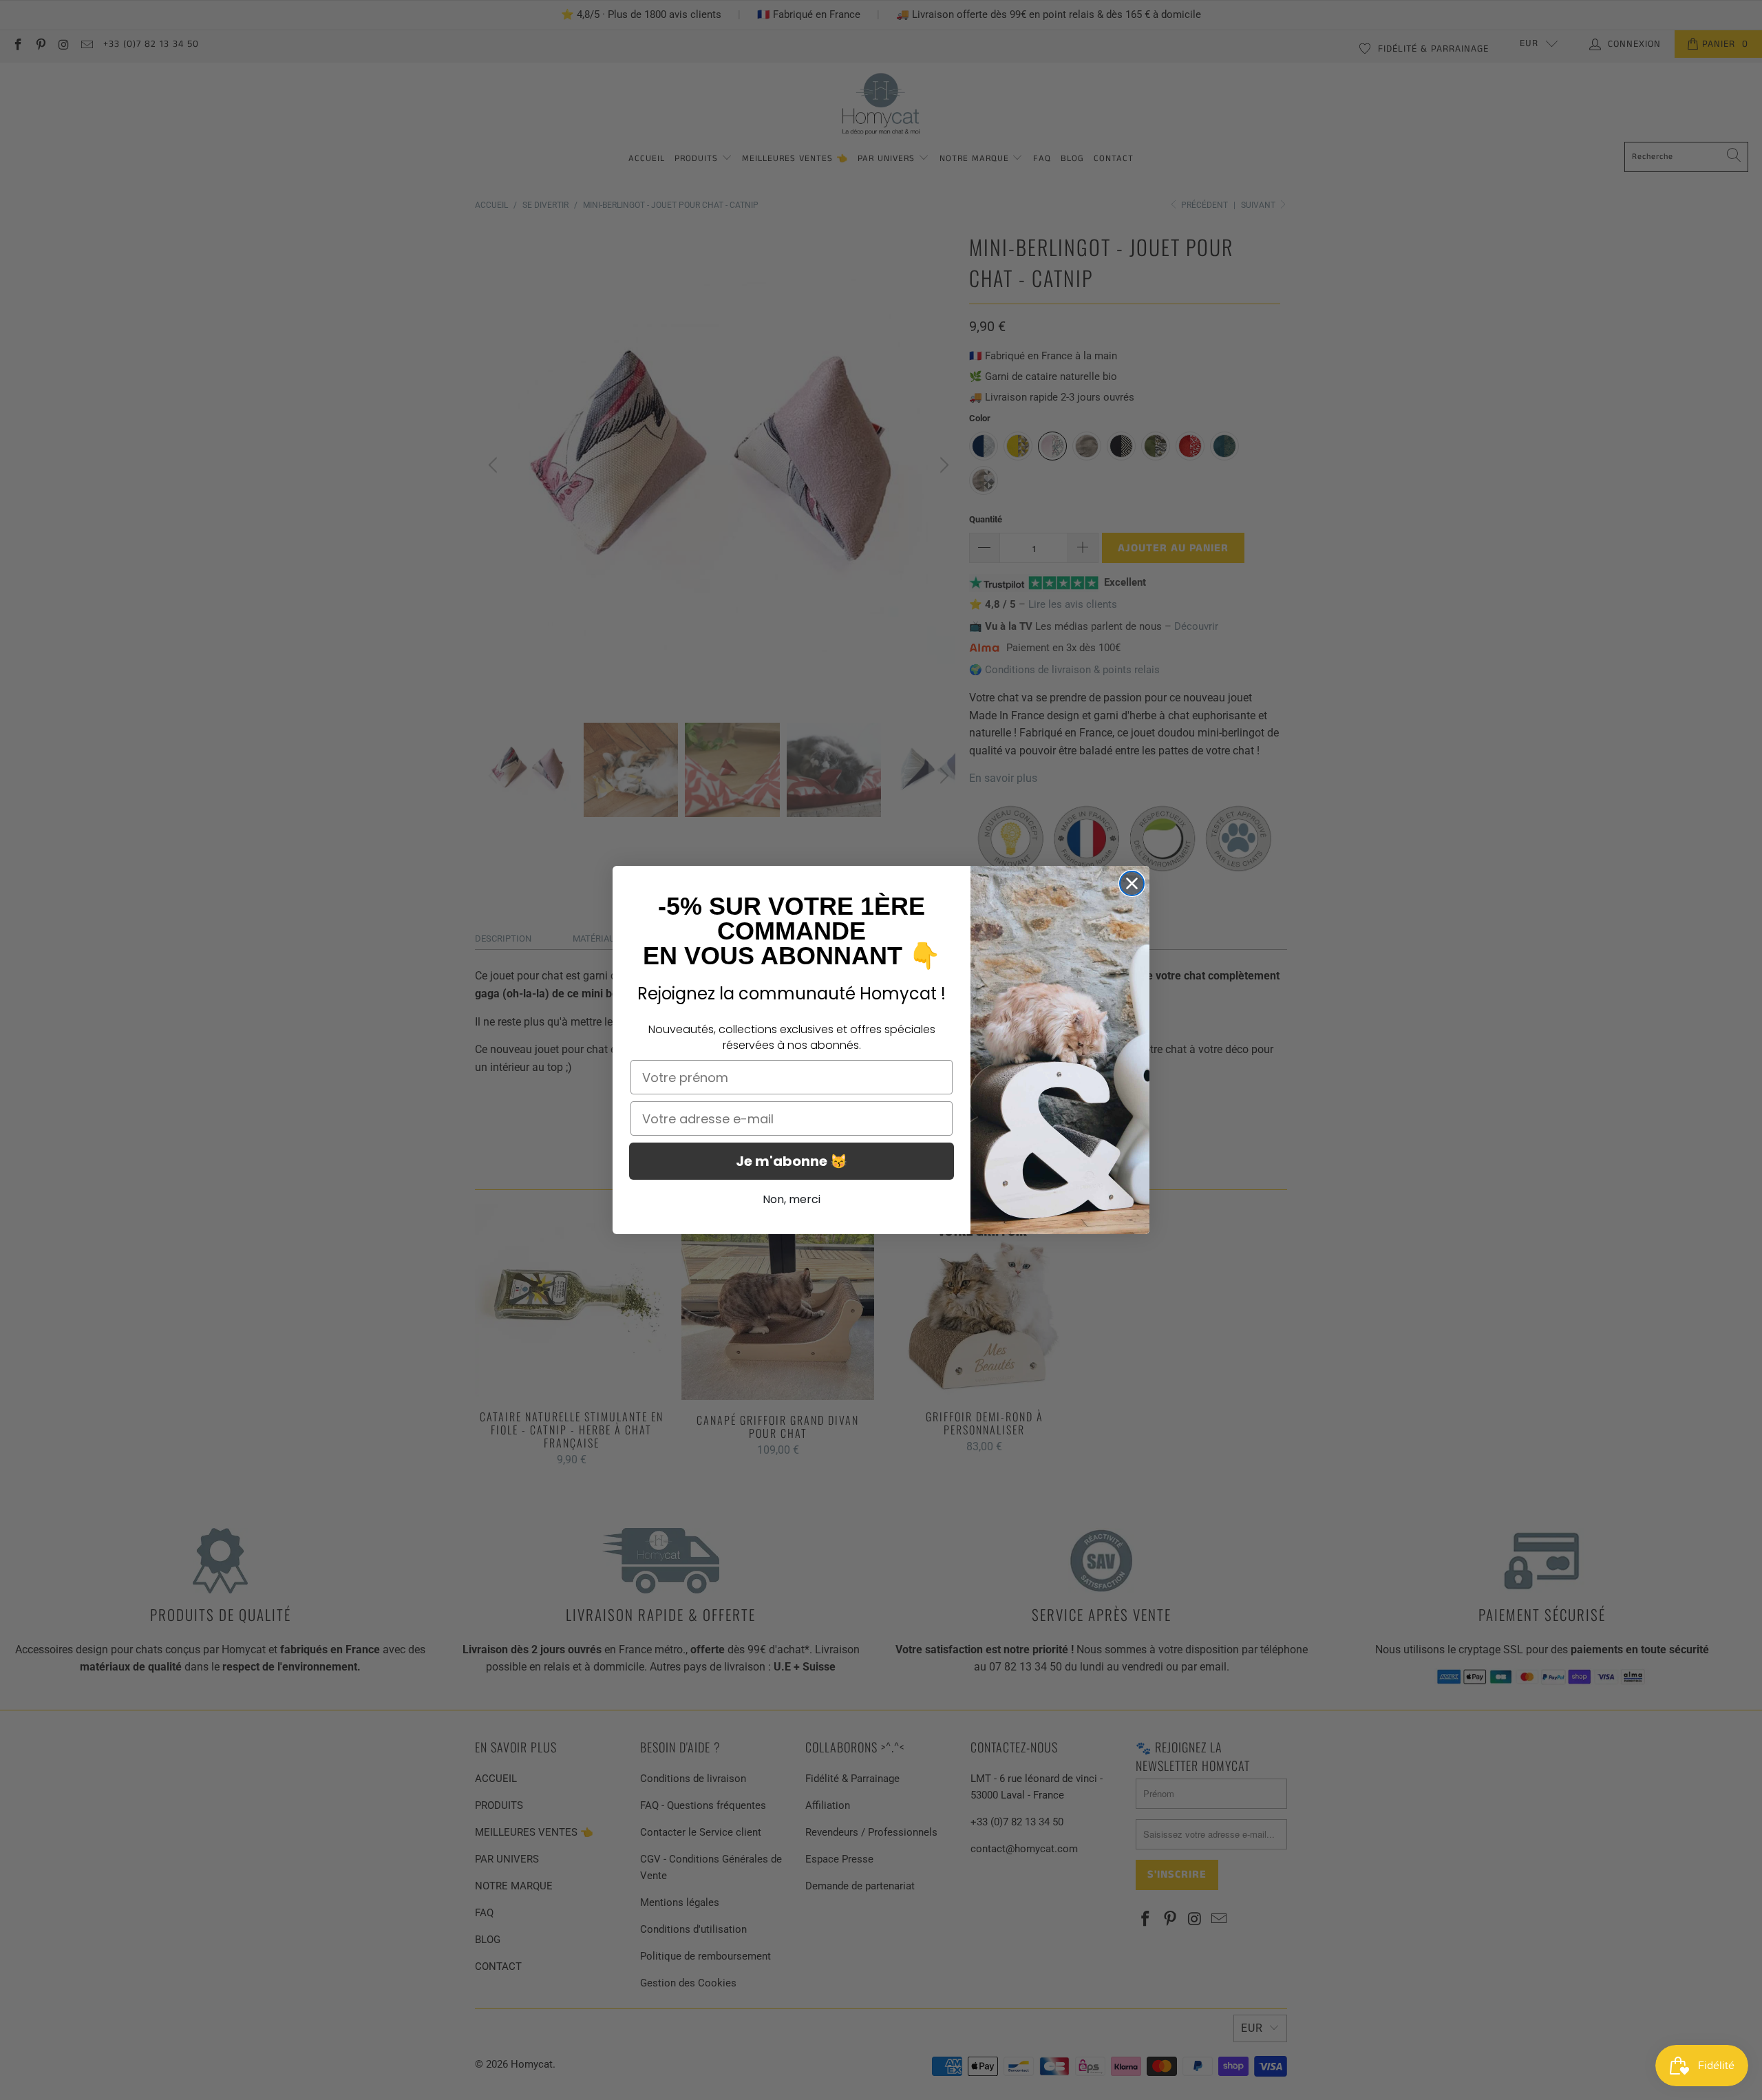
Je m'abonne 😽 (792, 1161)
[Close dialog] (1132, 883)
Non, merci (792, 1199)
